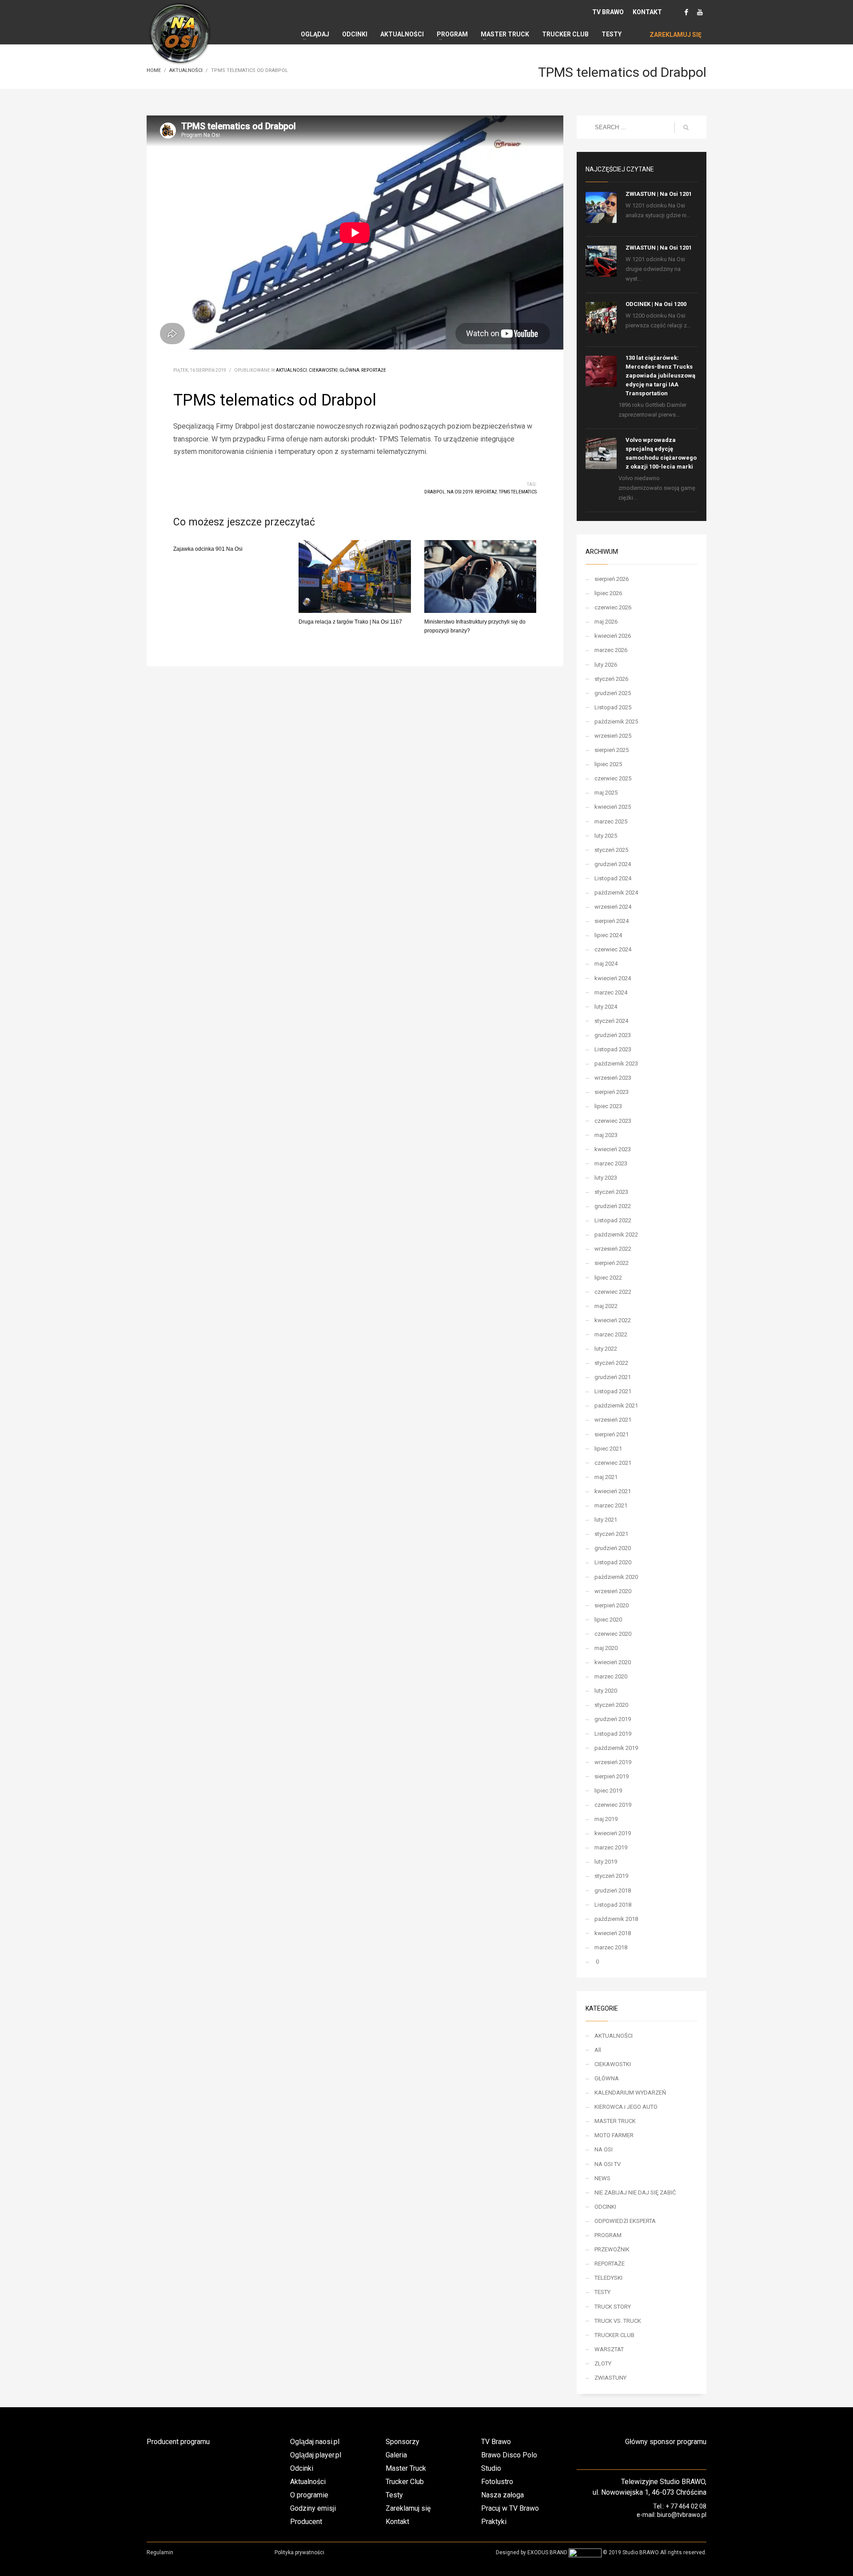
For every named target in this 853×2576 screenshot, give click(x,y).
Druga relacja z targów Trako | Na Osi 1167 (350, 622)
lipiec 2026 (608, 593)
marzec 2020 (611, 1676)
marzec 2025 (611, 821)
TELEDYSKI (608, 2278)
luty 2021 (606, 1520)
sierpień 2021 (612, 1434)
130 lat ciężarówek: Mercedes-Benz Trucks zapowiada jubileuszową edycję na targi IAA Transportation (660, 376)
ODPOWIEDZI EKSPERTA (625, 2221)
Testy (394, 2495)
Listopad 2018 (613, 1905)
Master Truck (406, 2468)
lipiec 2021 (608, 1449)
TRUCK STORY (613, 2307)
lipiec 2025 (608, 764)
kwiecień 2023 (613, 1149)
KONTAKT (647, 12)
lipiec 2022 (608, 1278)
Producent (306, 2522)
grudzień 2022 (613, 1206)
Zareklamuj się (408, 2508)
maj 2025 (606, 793)
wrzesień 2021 (613, 1420)
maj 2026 (606, 622)
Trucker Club (405, 2482)
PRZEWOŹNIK (612, 2249)
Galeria (396, 2455)
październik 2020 (616, 1577)
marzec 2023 (611, 1163)
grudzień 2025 (613, 693)
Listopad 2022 (613, 1220)
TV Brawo (496, 2442)
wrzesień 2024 (613, 907)
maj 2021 (606, 1477)
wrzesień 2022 (613, 1249)
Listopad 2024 (613, 878)
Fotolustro (497, 2482)
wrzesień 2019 (613, 1762)
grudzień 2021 (613, 1377)
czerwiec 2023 (613, 1121)
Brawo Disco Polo (509, 2455)
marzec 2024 (611, 992)
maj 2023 (606, 1135)
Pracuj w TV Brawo (510, 2508)
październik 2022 (616, 1234)
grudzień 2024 (613, 864)
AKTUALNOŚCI (291, 370)
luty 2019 (606, 1862)
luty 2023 (606, 1178)
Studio (491, 2468)
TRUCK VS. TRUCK (618, 2321)
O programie (309, 2495)
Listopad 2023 (613, 1049)
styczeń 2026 (611, 679)
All (598, 2050)
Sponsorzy (403, 2442)
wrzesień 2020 (613, 1591)
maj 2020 (606, 1648)
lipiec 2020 (608, 1620)
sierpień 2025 (612, 750)
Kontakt (397, 2522)
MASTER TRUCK (615, 2121)
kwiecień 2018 (613, 1933)
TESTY (602, 2292)
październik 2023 (616, 1063)
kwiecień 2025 (613, 807)
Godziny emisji (313, 2508)
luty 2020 (606, 1691)
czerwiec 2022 (613, 1292)
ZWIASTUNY (610, 2378)
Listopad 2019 (613, 1734)
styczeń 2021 (611, 1534)
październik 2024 (616, 892)
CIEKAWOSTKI (323, 370)
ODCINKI (605, 2207)
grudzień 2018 (613, 1890)
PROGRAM (608, 2235)
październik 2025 (616, 722)
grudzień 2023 (613, 1035)
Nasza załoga (502, 2495)
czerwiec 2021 (613, 1463)
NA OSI (604, 2149)
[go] (686, 127)
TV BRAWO (608, 12)
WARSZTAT (609, 2349)
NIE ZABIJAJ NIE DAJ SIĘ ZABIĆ (635, 2192)
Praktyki (494, 2522)
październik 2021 (616, 1405)
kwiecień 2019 (613, 1833)
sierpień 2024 (612, 921)
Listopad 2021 (613, 1391)
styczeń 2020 (611, 1705)
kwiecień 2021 (613, 1491)
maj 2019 (606, 1819)
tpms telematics (518, 492)
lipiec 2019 (608, 1791)
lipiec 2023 (608, 1106)
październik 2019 (616, 1748)
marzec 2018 (611, 1947)
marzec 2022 (611, 1334)
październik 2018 (616, 1919)
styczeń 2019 (611, 1876)
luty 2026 (606, 665)
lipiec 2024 (608, 935)
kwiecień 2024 (613, 978)
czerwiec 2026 (613, 607)
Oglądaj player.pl (316, 2455)
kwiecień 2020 (613, 1662)
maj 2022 (606, 1306)
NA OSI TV (608, 2164)
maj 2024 (606, 964)
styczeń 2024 (611, 1021)
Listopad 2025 (613, 707)
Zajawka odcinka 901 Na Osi (208, 549)
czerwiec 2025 (613, 778)
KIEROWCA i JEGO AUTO (626, 2107)
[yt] (700, 12)
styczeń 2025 (611, 850)
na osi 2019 (460, 492)
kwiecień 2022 (613, 1320)
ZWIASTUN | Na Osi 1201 (659, 194)
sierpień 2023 (612, 1092)
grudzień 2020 (613, 1548)
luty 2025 (606, 836)
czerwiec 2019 (613, 1805)
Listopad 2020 (613, 1562)
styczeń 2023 (611, 1192)
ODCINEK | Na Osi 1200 (656, 304)
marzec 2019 (611, 1847)
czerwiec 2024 (613, 949)
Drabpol (435, 492)
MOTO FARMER (614, 2135)
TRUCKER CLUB (614, 2335)
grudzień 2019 (613, 1719)
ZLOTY (603, 2363)
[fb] (686, 12)
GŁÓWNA (349, 370)
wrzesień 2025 (613, 736)
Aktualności (308, 2482)
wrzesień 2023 (613, 1078)
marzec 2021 (611, 1505)
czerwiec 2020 (613, 1634)
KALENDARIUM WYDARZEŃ (630, 2093)
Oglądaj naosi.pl (315, 2442)
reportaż (486, 492)
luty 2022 (606, 1349)
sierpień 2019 (612, 1776)
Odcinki (302, 2468)
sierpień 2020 (612, 1605)
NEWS (602, 2178)
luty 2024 (606, 1007)
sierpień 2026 (612, 579)
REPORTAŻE (374, 370)
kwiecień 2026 (613, 636)
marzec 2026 (611, 650)
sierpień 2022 (612, 1263)
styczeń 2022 (611, 1363)
